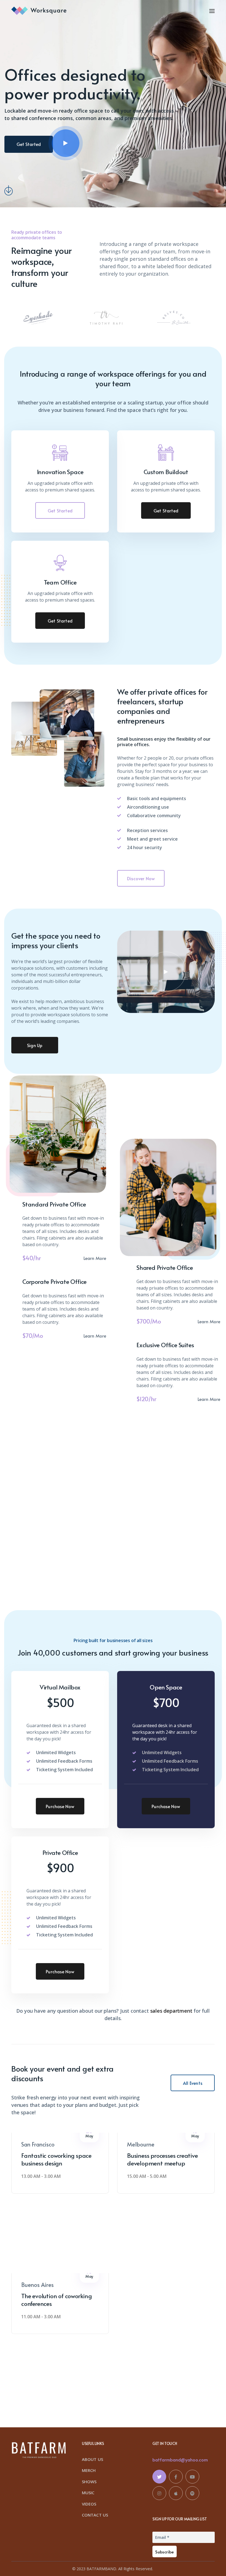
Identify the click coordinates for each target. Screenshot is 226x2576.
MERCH (89, 2470)
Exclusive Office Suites (165, 1345)
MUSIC (88, 2493)
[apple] (176, 2493)
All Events (193, 2083)
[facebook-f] (176, 2477)
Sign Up (35, 1045)
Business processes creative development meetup (162, 2159)
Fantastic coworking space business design (56, 2159)
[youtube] (192, 2477)
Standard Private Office (54, 1204)
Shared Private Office (165, 1267)
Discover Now (141, 878)
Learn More (95, 1258)
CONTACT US (95, 2515)
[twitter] (159, 2477)
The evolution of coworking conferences (57, 2300)
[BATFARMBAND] (39, 10)
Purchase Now (60, 1806)
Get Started (60, 510)
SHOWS (89, 2482)
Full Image (56, 1142)
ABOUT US (92, 2459)
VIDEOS (89, 2504)
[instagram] (159, 2493)
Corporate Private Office (54, 1281)
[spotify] (192, 2493)
